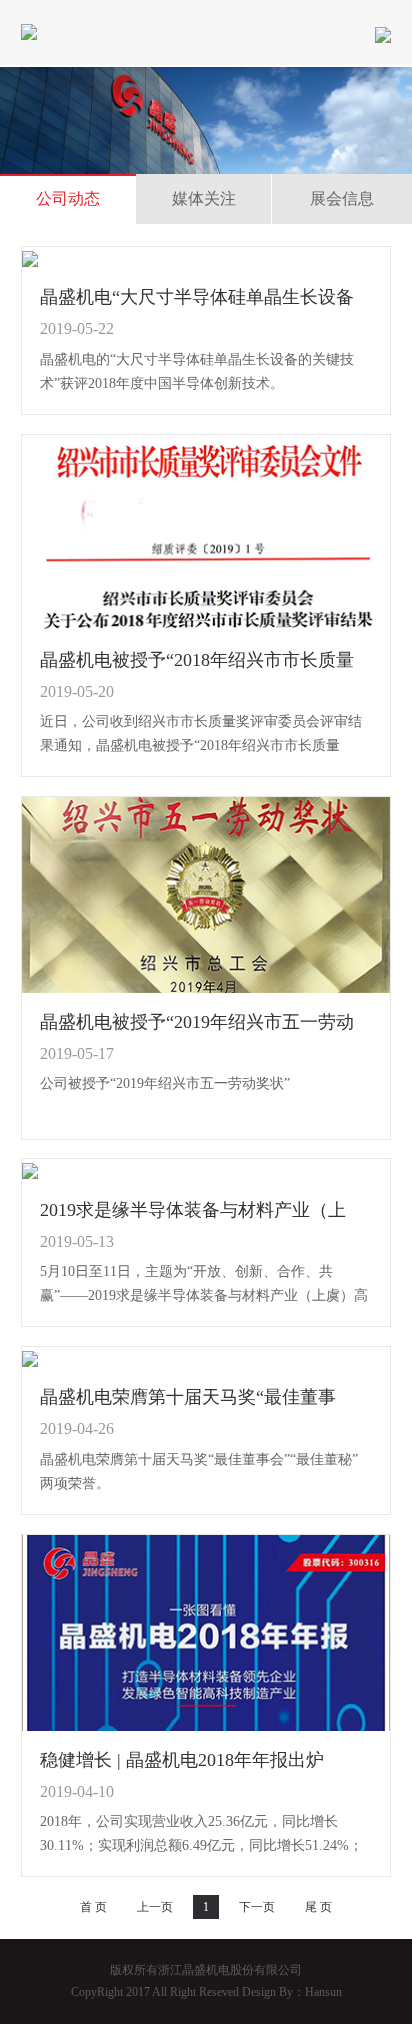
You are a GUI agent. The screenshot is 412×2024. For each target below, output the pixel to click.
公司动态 (68, 198)
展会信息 (342, 198)
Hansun (323, 1992)
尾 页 (318, 1907)
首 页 (93, 1907)
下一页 (257, 1907)
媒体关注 (204, 198)
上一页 (155, 1907)
